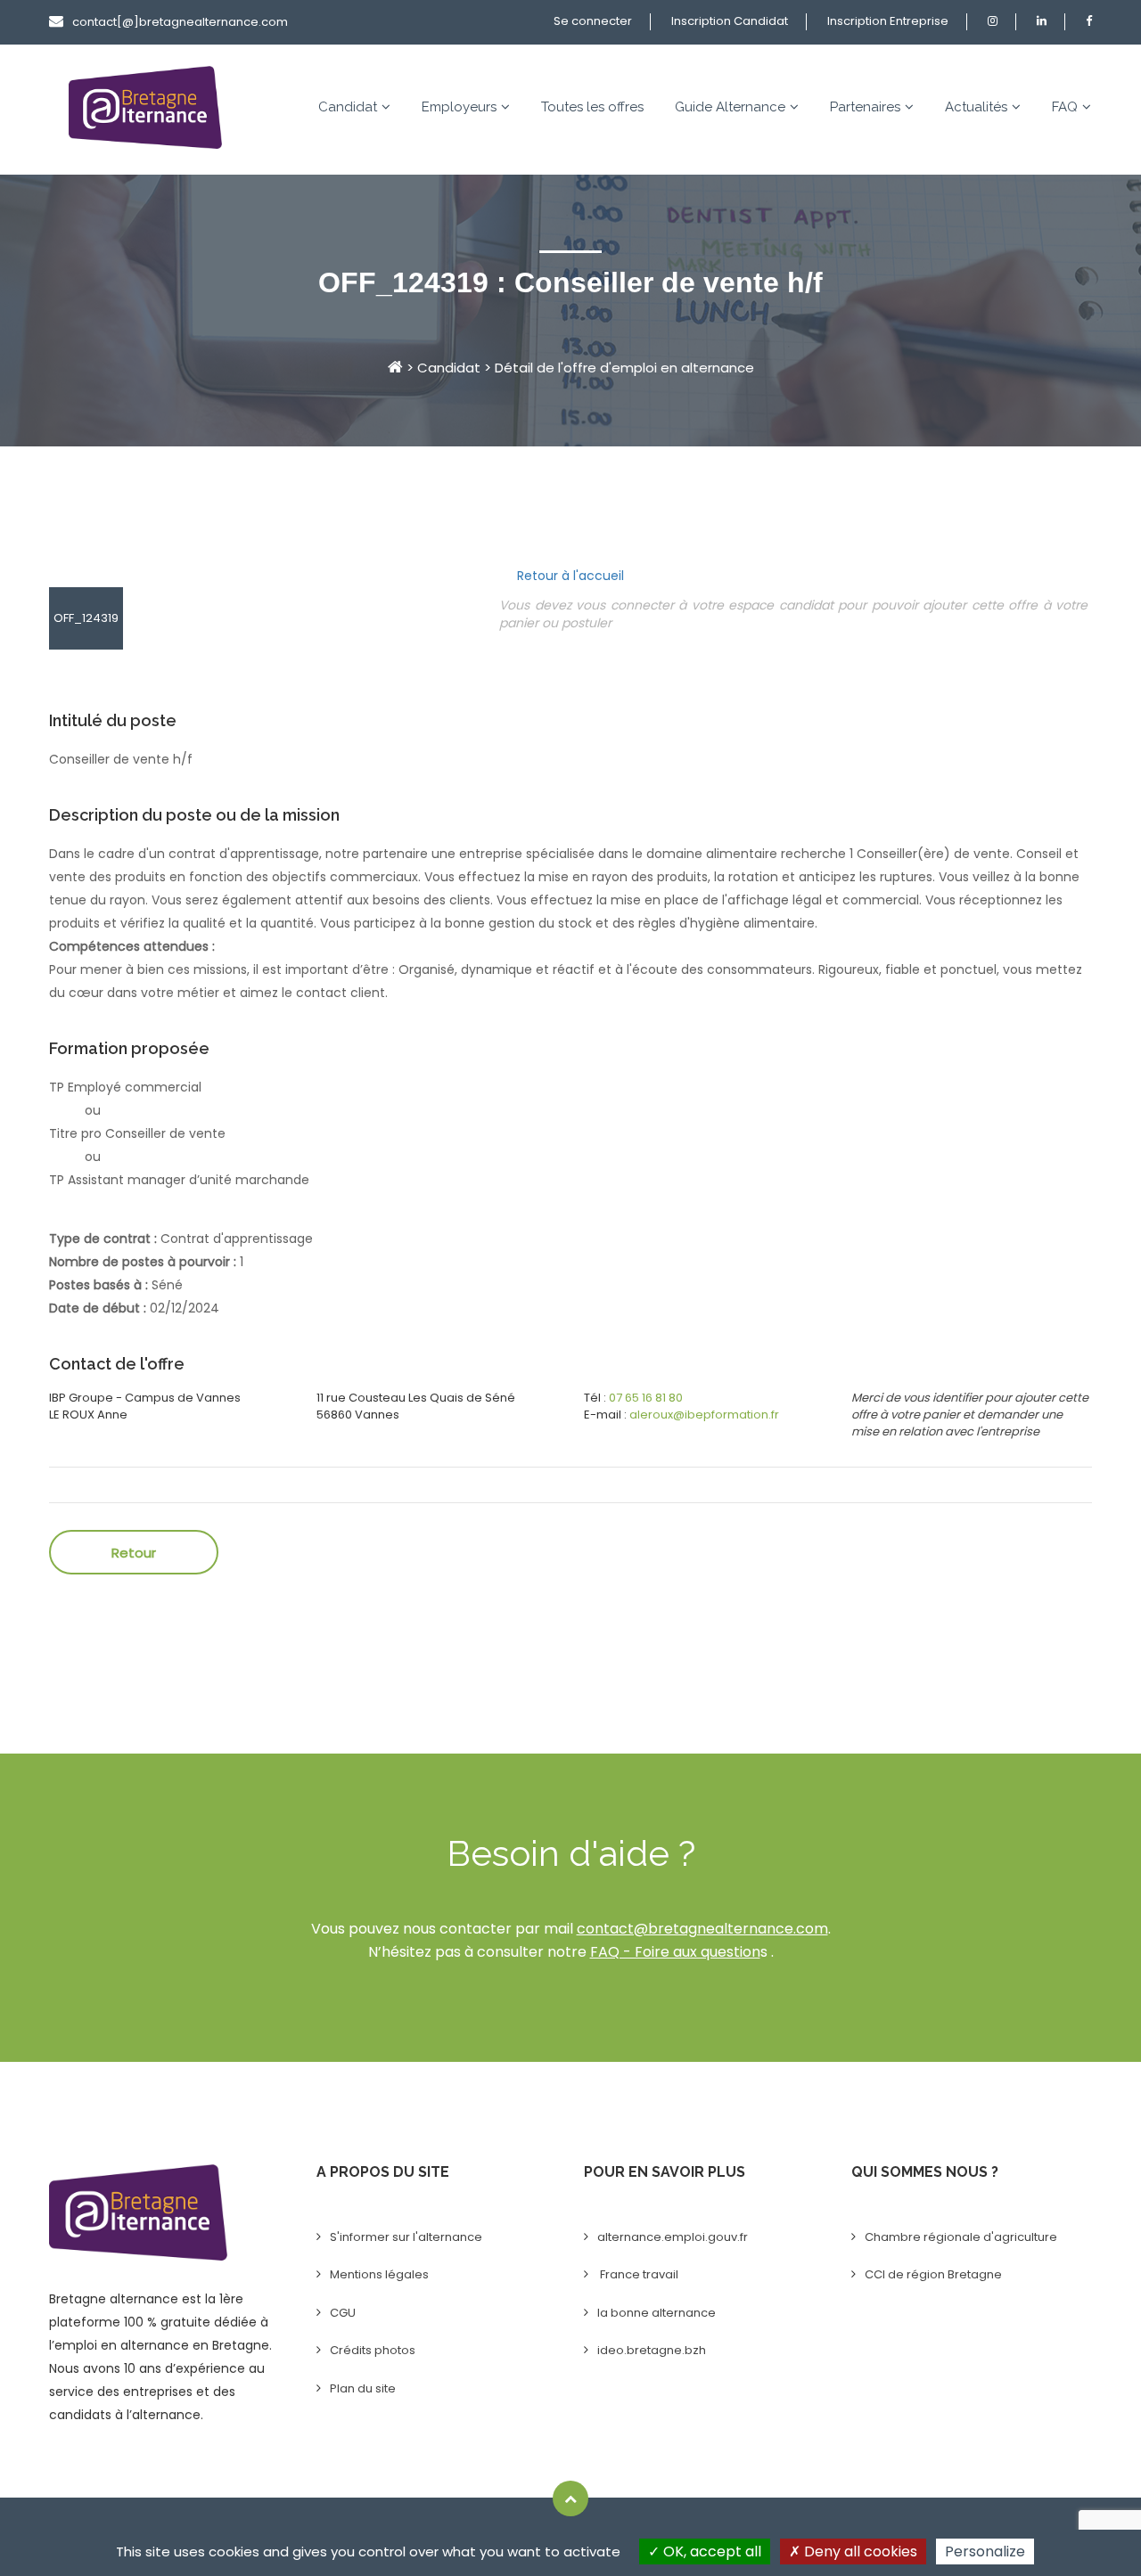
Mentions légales (379, 2274)
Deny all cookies (859, 2551)
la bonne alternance (657, 2313)
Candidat (348, 107)
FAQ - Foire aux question (675, 1952)
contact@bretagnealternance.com (702, 1929)
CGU (343, 2313)
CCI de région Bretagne (933, 2274)
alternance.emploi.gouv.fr (673, 2237)
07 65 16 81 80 (646, 1398)
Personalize (985, 2551)
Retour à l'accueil (570, 576)
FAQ (1065, 107)
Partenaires (865, 107)
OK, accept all (710, 2551)
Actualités (976, 107)
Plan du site (363, 2388)
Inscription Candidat (730, 21)
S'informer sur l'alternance (406, 2237)
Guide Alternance (730, 107)
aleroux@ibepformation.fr (704, 1415)
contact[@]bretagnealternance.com (180, 22)
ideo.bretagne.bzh (652, 2350)
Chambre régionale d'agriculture (961, 2237)
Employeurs (459, 107)
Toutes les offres (592, 107)
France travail (638, 2274)
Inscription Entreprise (888, 21)
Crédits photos (373, 2350)
